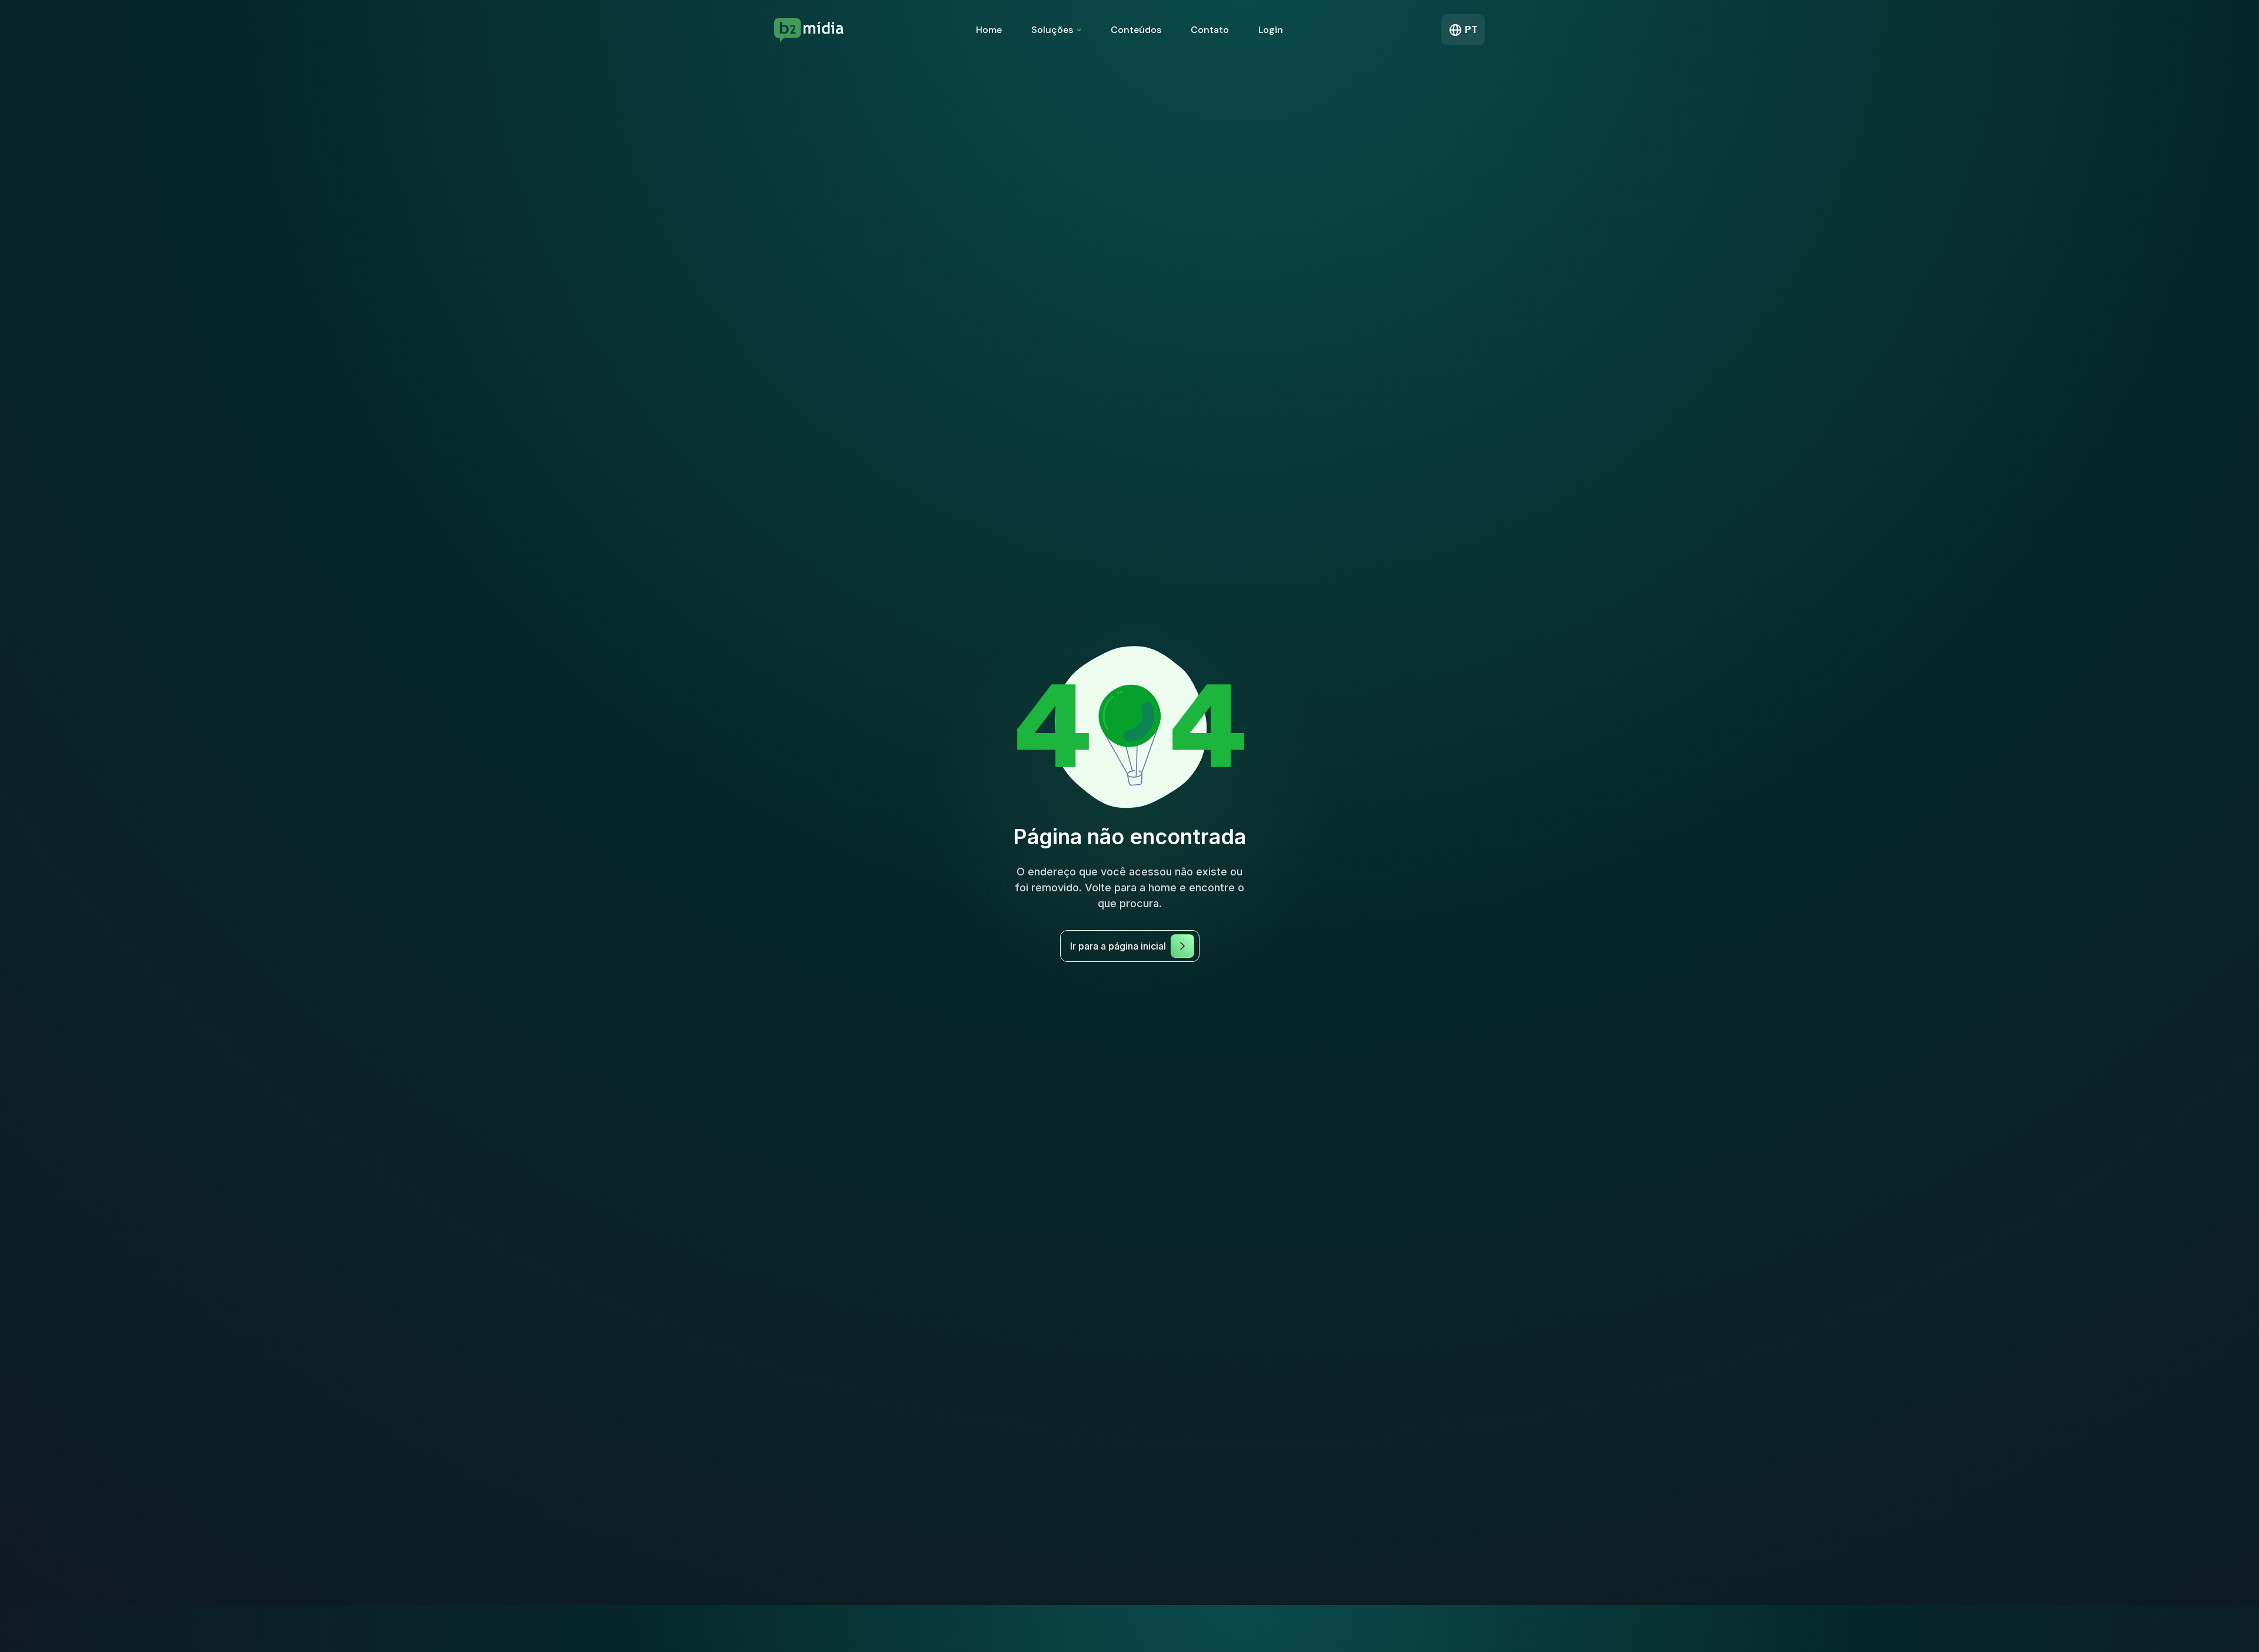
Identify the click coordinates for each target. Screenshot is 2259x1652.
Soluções (1052, 30)
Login (1271, 30)
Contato (1210, 30)
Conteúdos (1136, 30)
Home (989, 30)
